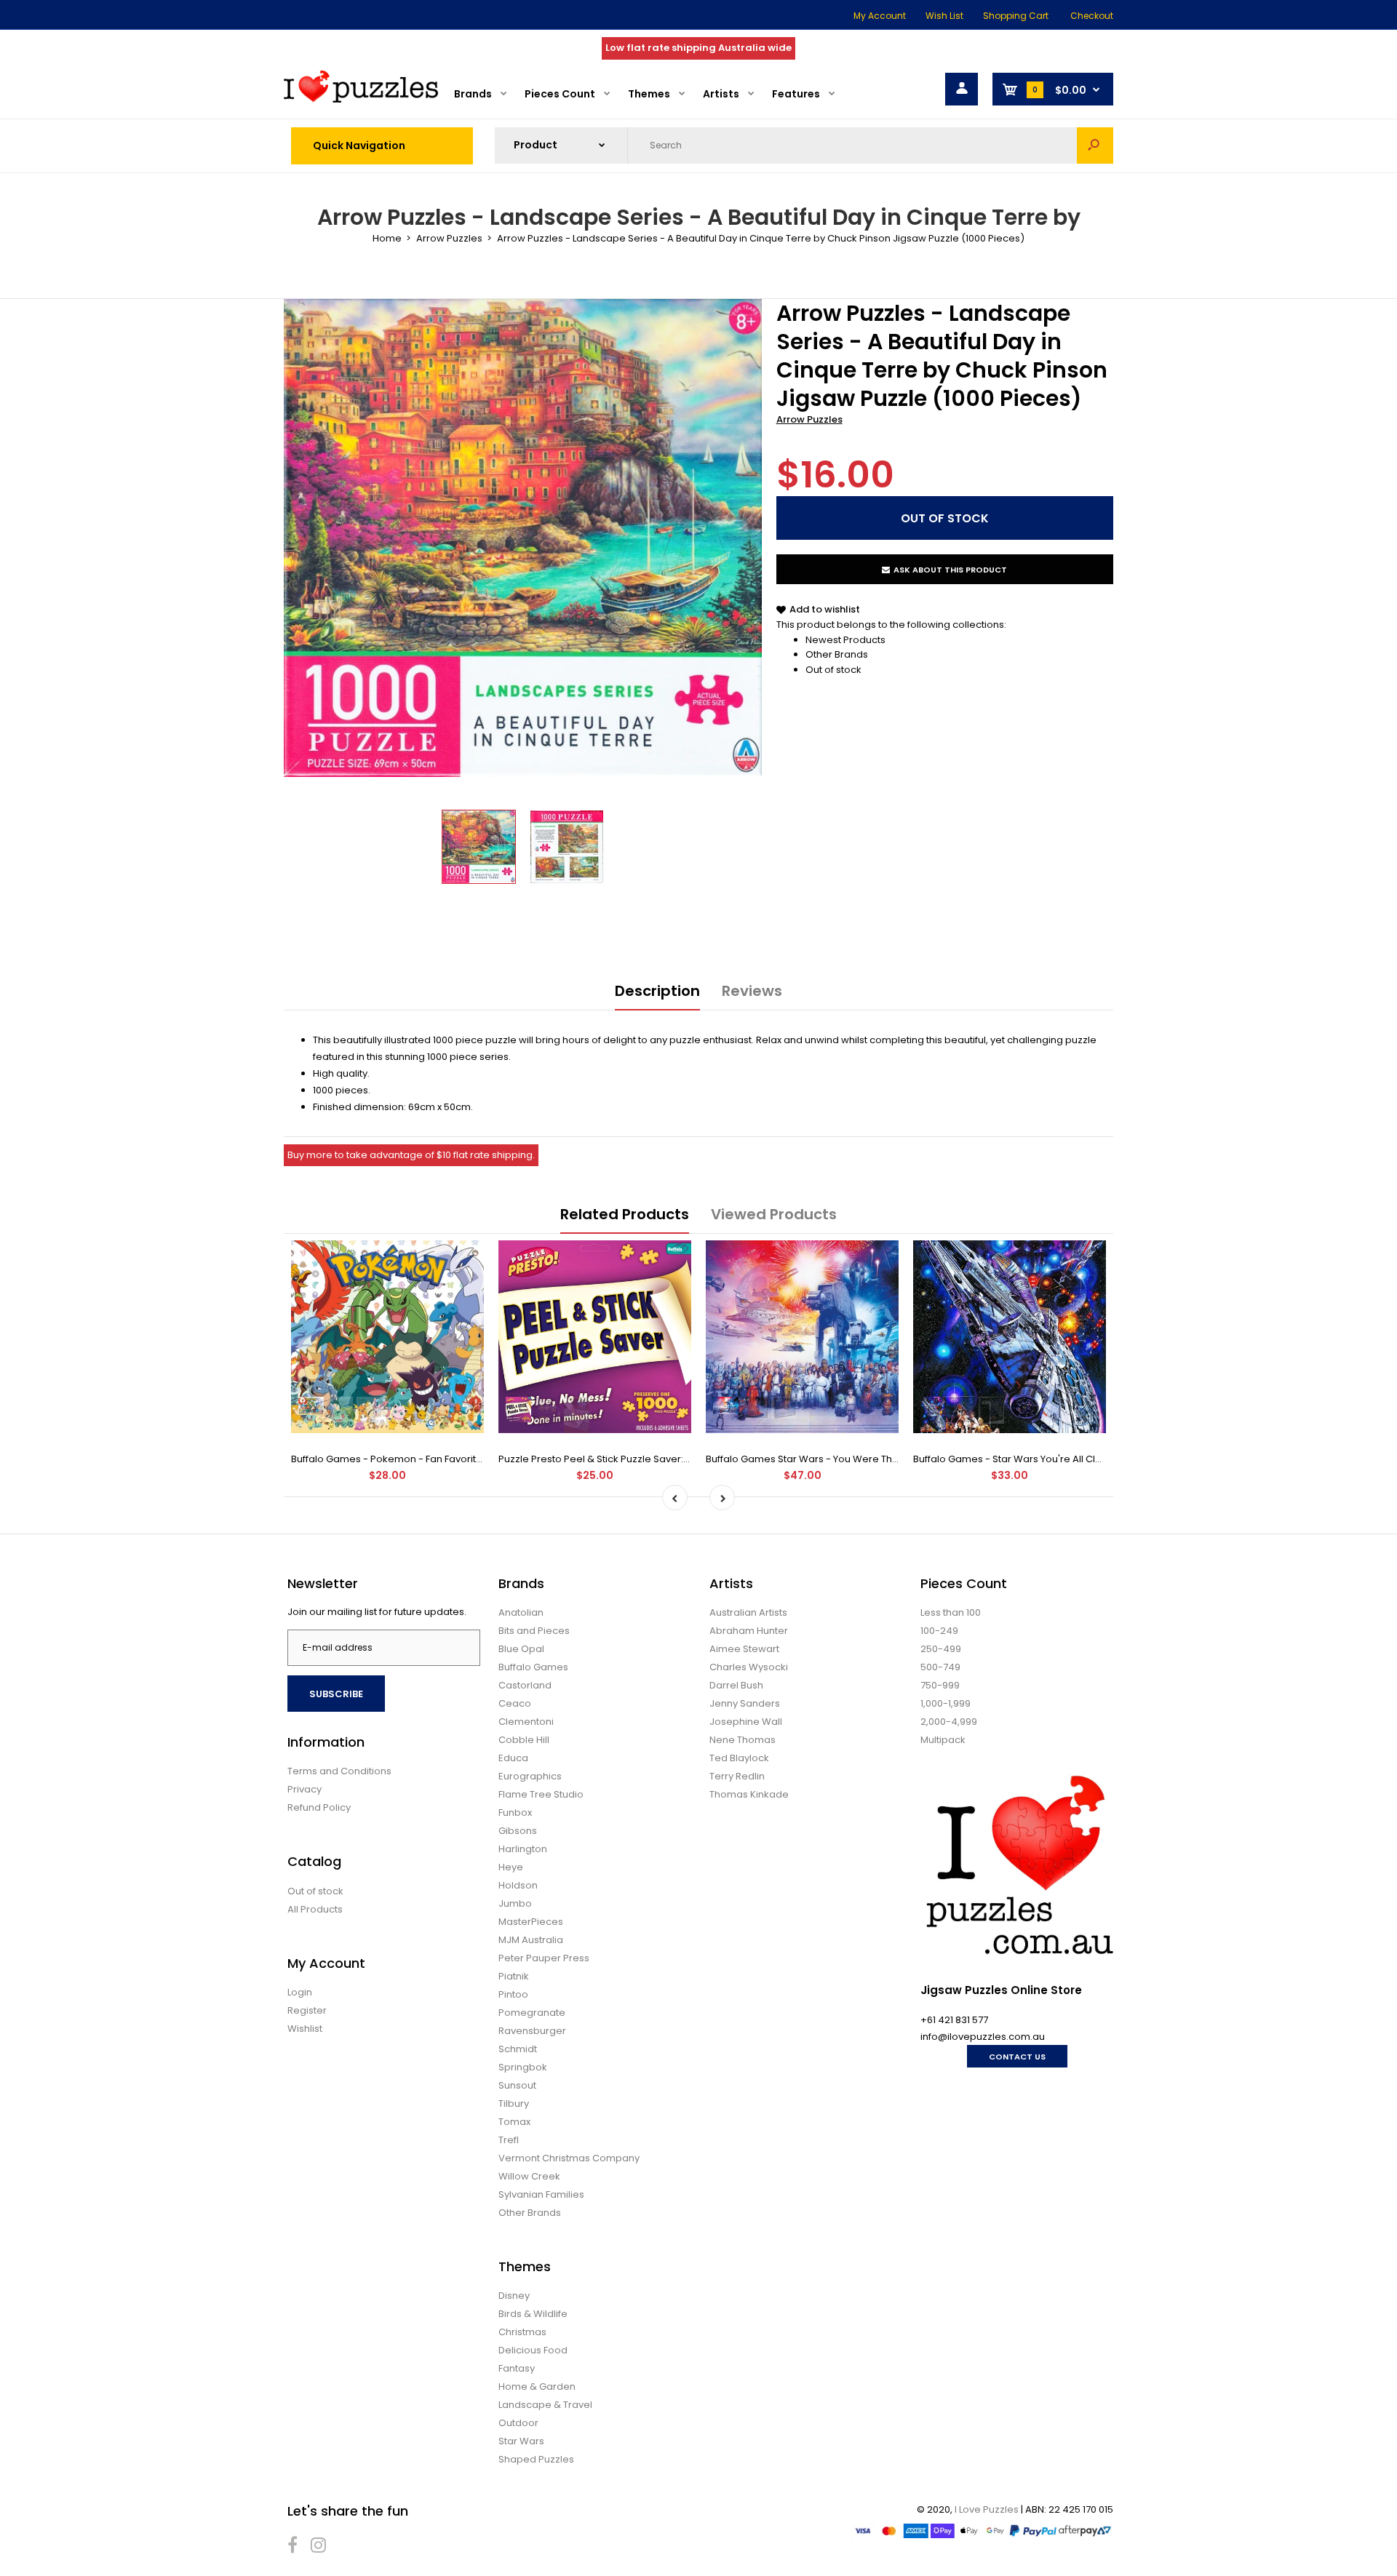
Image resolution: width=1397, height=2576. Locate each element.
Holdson (518, 1885)
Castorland (525, 1685)
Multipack (943, 1740)
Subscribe (336, 1694)
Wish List (944, 16)
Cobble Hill (524, 1740)
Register (307, 2010)
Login (300, 1992)
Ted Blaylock (739, 1758)
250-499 (941, 1649)
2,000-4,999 (949, 1722)
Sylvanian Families (541, 2194)
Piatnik (514, 1976)
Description (657, 991)
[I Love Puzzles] (361, 99)
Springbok (523, 2067)
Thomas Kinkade (749, 1794)
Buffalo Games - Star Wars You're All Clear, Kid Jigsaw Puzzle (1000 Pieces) (1089, 1459)
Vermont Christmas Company (569, 2158)
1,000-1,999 (946, 1703)
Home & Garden (537, 2386)
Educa (513, 1758)
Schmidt (518, 2049)
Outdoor (518, 2423)
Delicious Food (533, 2350)
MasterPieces (531, 1922)
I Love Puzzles (987, 2509)
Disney (514, 2296)
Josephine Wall (746, 1722)
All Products (315, 1909)
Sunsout (517, 2085)
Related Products (625, 1214)
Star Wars (521, 2441)
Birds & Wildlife (533, 2314)
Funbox (515, 1813)
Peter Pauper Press (544, 1958)
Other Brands (837, 654)
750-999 (940, 1685)
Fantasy (517, 2368)
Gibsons (518, 1831)
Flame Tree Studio (541, 1794)
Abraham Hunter (749, 1631)
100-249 (939, 1631)
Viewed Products (774, 1214)
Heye (511, 1867)
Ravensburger (532, 2031)
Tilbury (514, 2104)
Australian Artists (748, 1612)
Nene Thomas (743, 1740)
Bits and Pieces (534, 1631)
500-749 (940, 1667)
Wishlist (305, 2029)
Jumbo (515, 1903)
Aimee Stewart (744, 1649)
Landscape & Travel (545, 2405)
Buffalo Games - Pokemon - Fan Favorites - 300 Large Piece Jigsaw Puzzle (466, 1459)
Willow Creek (529, 2176)
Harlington (523, 1849)
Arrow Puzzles (809, 419)
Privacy (305, 1789)
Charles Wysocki (749, 1667)
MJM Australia (531, 1940)
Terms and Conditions (339, 1771)
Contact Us (1017, 2057)
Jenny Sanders (745, 1703)
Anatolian (521, 1612)
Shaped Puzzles (536, 2459)
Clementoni (526, 1722)
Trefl (509, 2140)
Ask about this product (950, 570)
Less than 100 (951, 1612)
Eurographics (530, 1776)
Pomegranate (532, 2013)
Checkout (1092, 16)
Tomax (514, 2122)
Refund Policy (319, 1807)
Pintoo (513, 1994)
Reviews (752, 991)
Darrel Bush (736, 1685)
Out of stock (833, 670)
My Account (880, 16)
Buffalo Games (533, 1667)
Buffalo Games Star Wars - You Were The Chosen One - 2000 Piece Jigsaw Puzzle (898, 1459)
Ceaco (515, 1703)
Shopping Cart (1016, 16)
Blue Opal (521, 1649)
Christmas (522, 2332)
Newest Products (845, 640)
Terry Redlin (737, 1776)
